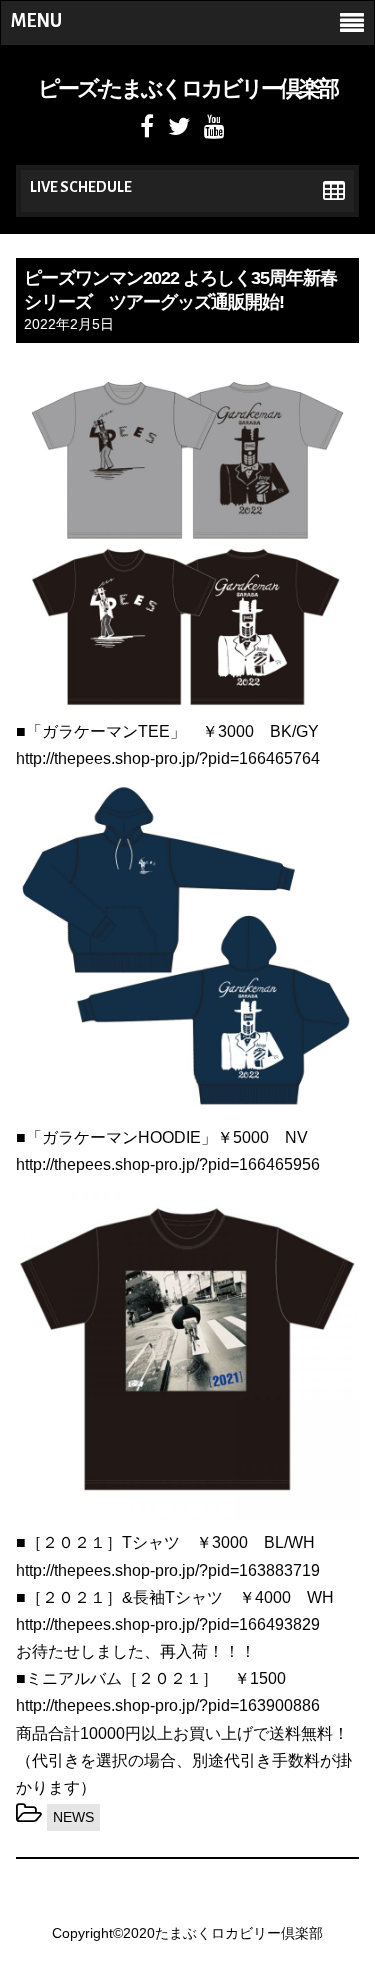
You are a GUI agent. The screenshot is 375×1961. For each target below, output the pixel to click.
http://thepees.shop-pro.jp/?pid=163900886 (168, 1705)
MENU (36, 21)
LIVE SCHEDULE (81, 187)
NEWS (73, 1817)
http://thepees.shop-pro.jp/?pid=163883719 (168, 1570)
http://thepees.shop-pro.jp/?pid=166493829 (168, 1624)
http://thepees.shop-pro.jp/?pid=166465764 (168, 758)
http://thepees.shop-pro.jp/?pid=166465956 (168, 1164)
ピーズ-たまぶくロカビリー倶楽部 (187, 88)
